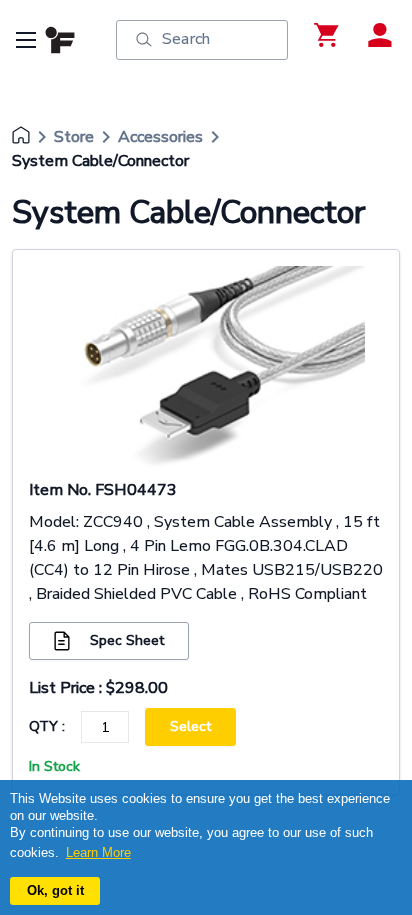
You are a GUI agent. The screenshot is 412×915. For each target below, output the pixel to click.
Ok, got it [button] (55, 890)
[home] (21, 137)
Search (186, 39)
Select (190, 726)
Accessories (160, 137)
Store (74, 137)
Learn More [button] (98, 852)
